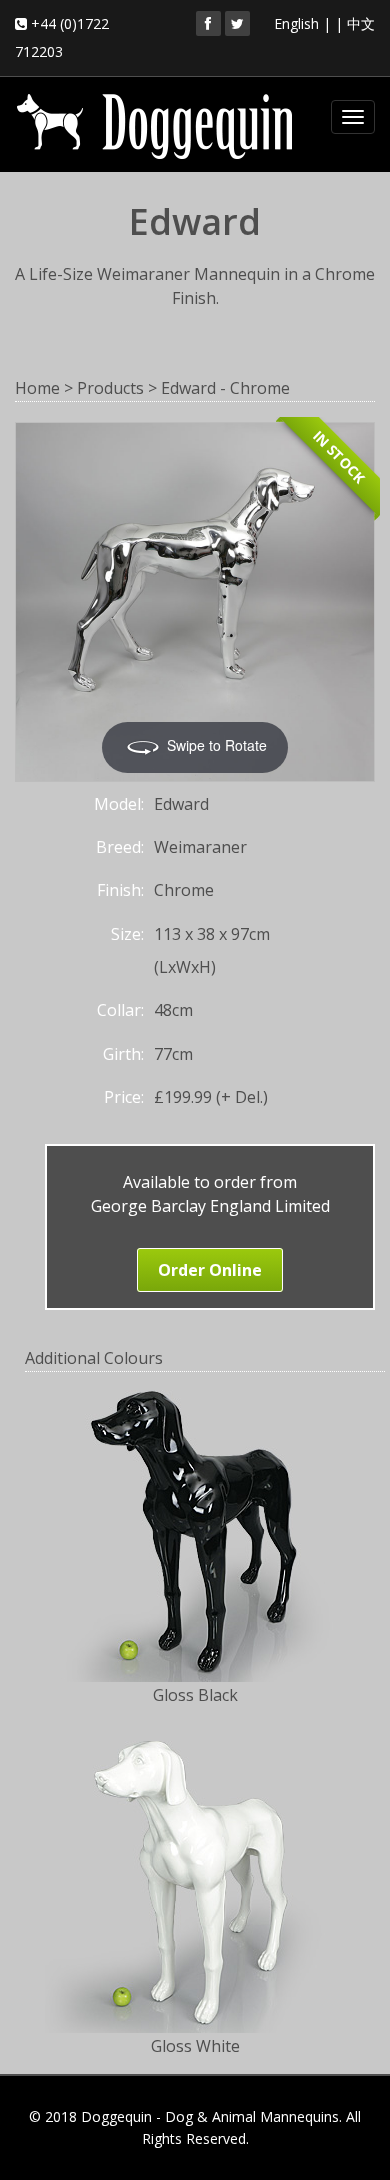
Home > (44, 388)
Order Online (210, 1270)
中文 (361, 23)
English (296, 23)
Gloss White (195, 2046)
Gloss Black (195, 1695)
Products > (117, 388)
